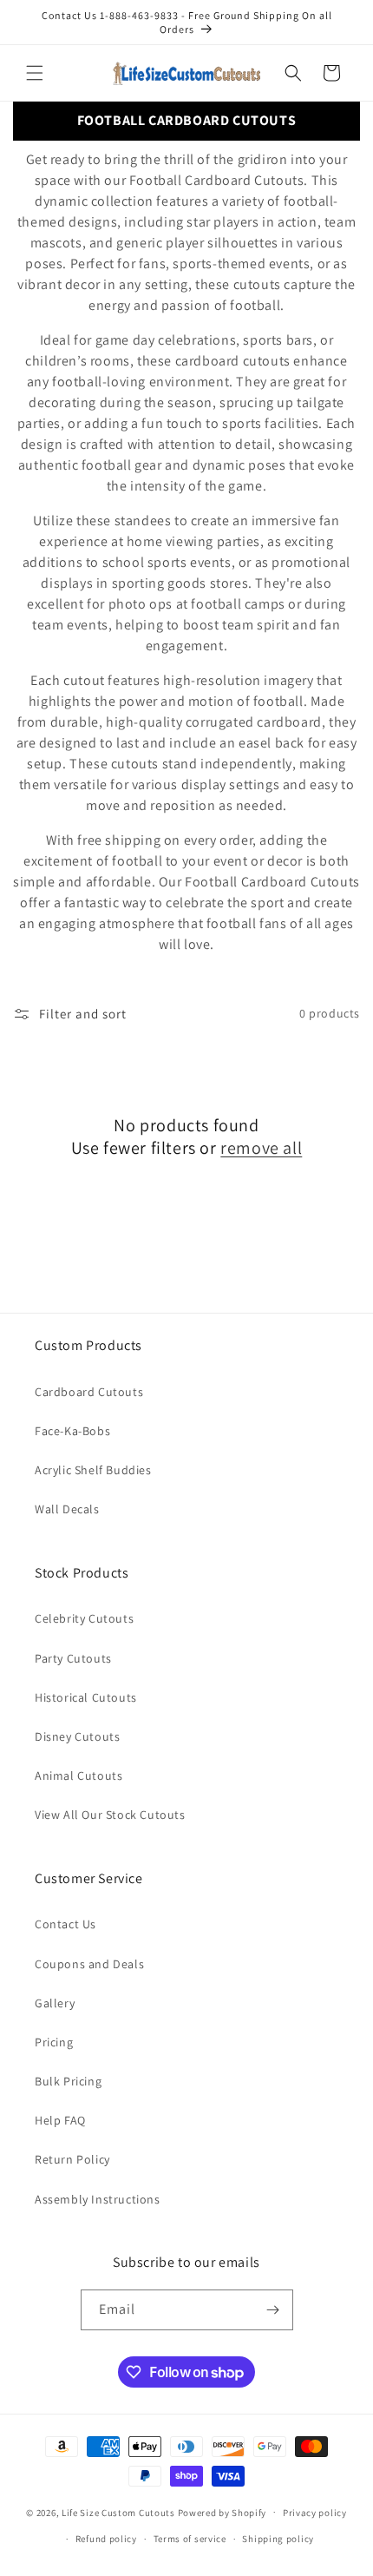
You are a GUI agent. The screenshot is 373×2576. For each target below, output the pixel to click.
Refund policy (106, 2539)
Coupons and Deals (89, 1964)
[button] (35, 73)
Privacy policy (315, 2513)
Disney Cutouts (77, 1736)
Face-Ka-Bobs (72, 1431)
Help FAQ (60, 2120)
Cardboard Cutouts (89, 1392)
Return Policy (72, 2159)
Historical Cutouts (86, 1697)
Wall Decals (67, 1509)
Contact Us (65, 1924)
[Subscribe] (273, 2310)
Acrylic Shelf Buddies (93, 1470)
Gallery (55, 2003)
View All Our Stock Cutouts (110, 1815)
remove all (261, 1148)
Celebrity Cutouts (84, 1618)
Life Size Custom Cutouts (118, 2512)
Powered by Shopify (222, 2512)
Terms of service (190, 2539)
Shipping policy (278, 2539)
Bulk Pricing (68, 2081)
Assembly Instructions (98, 2199)
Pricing (54, 2042)
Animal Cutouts (79, 1776)
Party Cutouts (73, 1658)
